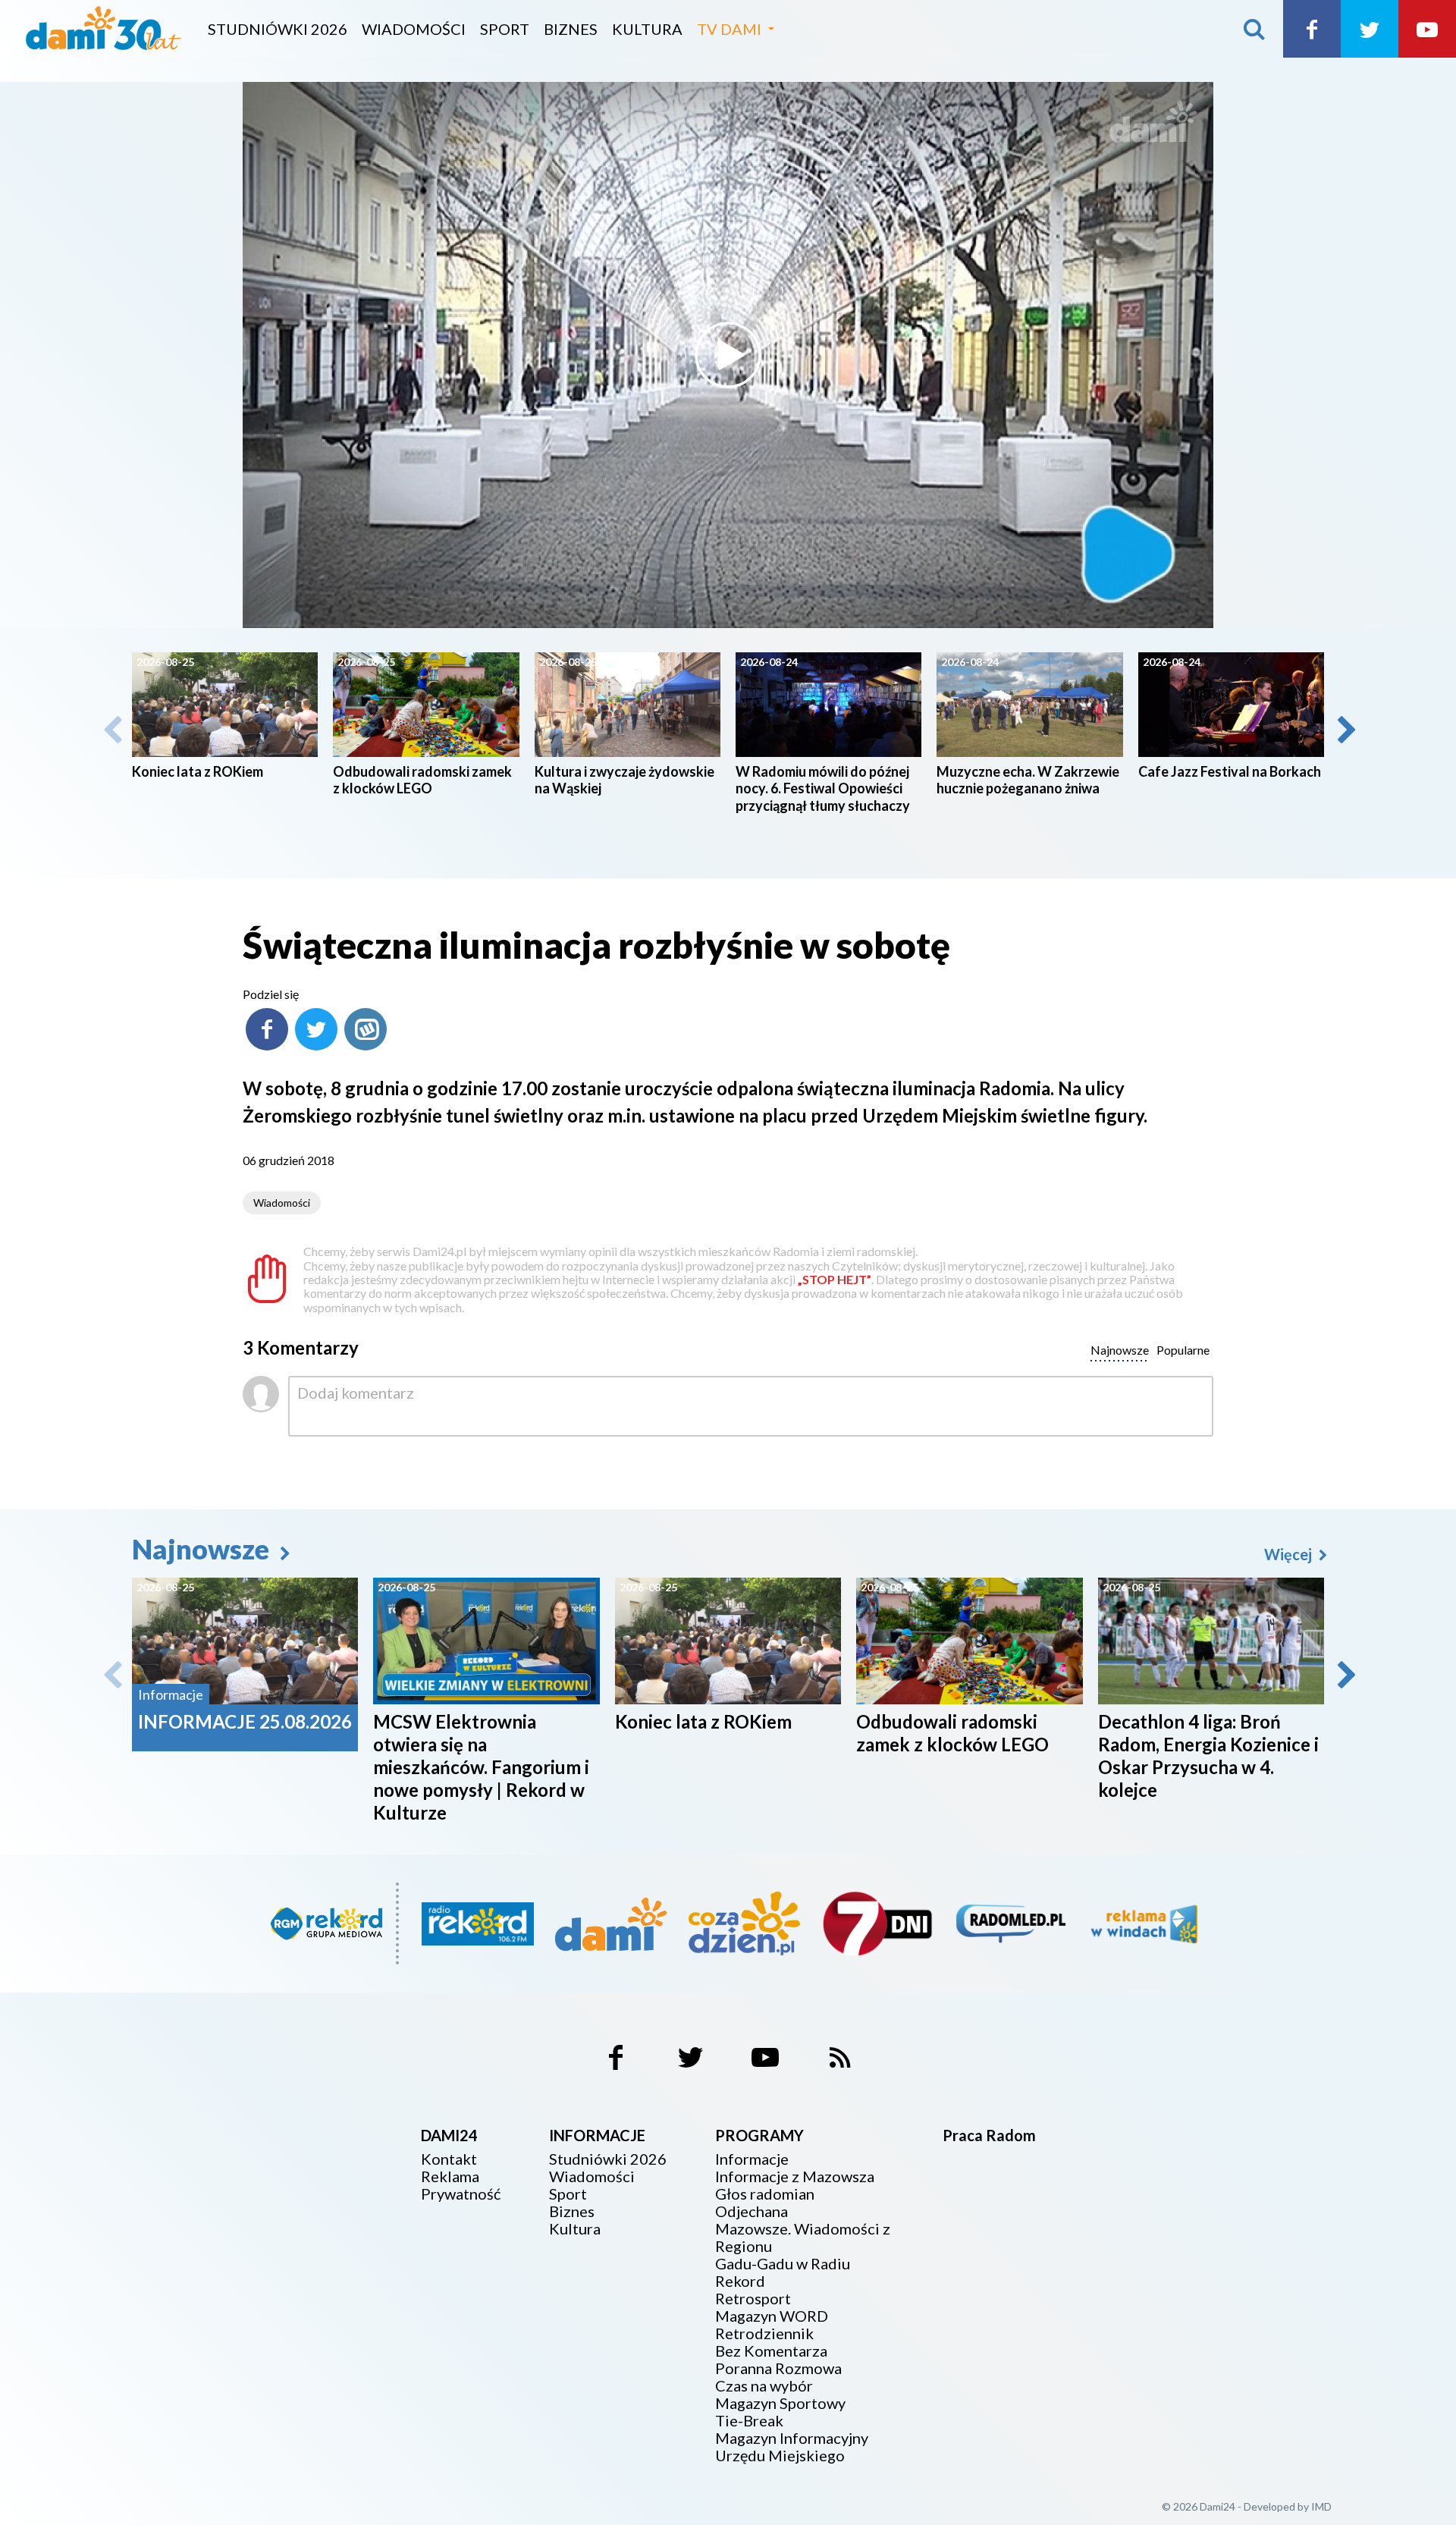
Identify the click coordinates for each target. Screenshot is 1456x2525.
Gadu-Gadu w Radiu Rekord (783, 2272)
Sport (505, 29)
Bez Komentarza (771, 2351)
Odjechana (752, 2211)
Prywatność (461, 2194)
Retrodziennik (764, 2333)
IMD (1321, 2506)
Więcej (1290, 1554)
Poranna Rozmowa (778, 2368)
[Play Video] (728, 355)
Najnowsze (203, 1549)
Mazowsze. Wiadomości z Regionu (803, 2238)
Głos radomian (765, 2194)
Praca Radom (989, 2135)
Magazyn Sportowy (780, 2403)
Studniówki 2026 (278, 29)
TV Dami (729, 29)
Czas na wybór (764, 2386)
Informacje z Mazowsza (795, 2176)
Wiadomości (414, 29)
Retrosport (753, 2299)
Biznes (571, 29)
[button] (1345, 730)
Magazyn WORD (772, 2316)
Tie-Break (749, 2421)
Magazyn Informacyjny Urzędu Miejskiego (792, 2447)
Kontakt (449, 2159)
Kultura (647, 29)
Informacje (752, 2159)
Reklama (450, 2176)
